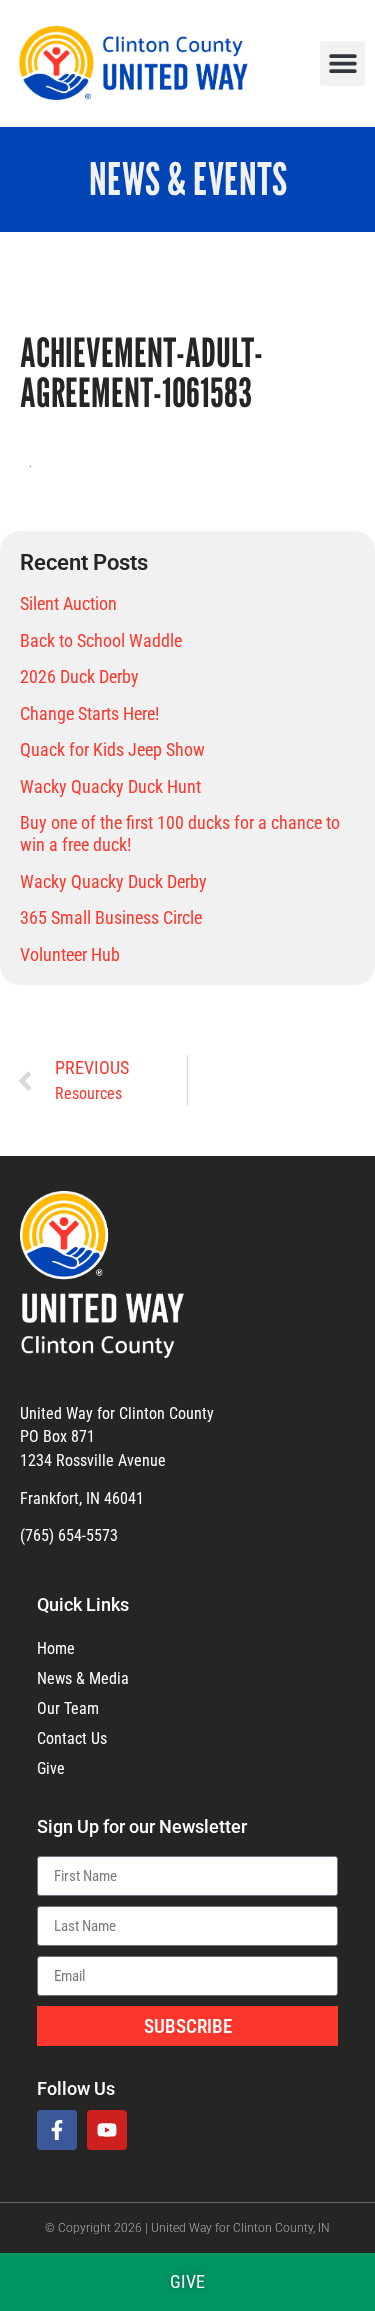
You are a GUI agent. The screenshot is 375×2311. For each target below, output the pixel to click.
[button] (342, 63)
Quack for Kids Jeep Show (112, 749)
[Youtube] (107, 2130)
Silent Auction (68, 603)
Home (56, 1648)
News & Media (83, 1678)
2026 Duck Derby (79, 676)
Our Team (68, 1708)
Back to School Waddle (101, 640)
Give (51, 1768)
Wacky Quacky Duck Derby (113, 881)
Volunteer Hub (70, 954)
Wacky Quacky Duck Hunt (110, 786)
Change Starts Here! (89, 713)
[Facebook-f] (57, 2130)
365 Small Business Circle (111, 917)
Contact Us (72, 1738)
